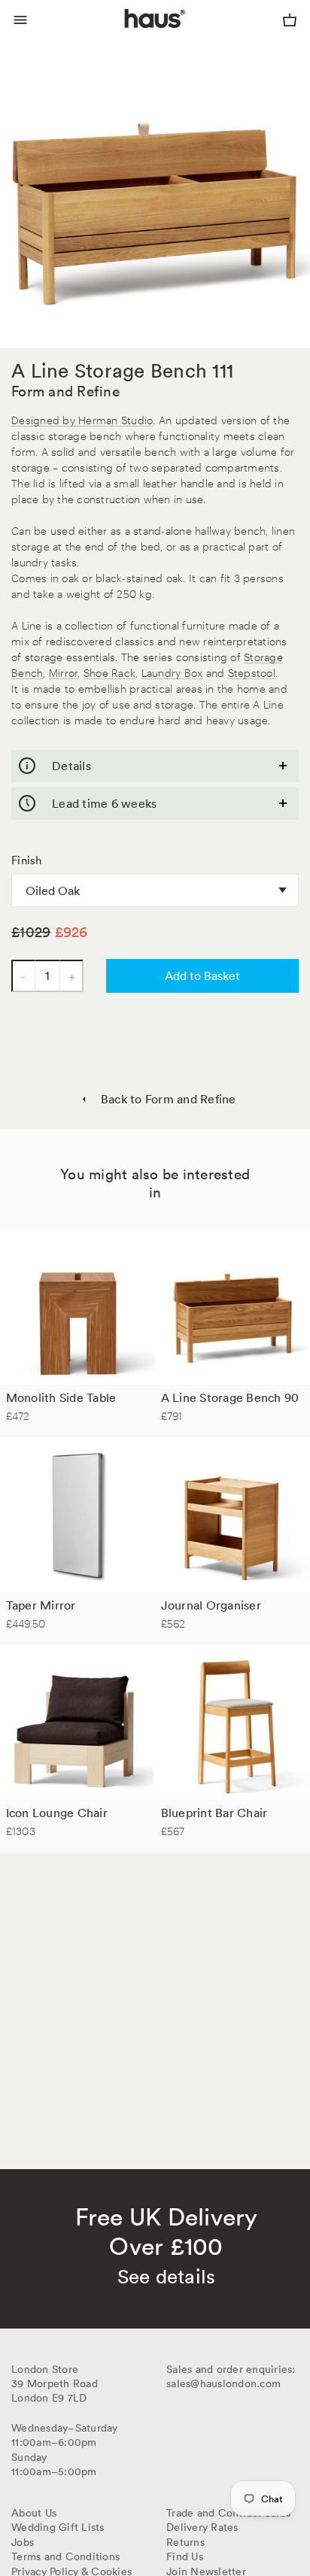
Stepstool (252, 672)
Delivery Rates (202, 2527)
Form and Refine (65, 391)
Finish (27, 860)
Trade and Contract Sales (228, 2513)
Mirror (64, 672)
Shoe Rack (109, 672)
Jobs (23, 2542)
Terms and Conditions (65, 2556)
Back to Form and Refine (168, 1099)
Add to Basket (202, 975)
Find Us (185, 2556)
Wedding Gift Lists (58, 2527)
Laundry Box (172, 672)
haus (128, 36)
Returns (185, 2542)
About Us (34, 2513)
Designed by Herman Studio (82, 419)
